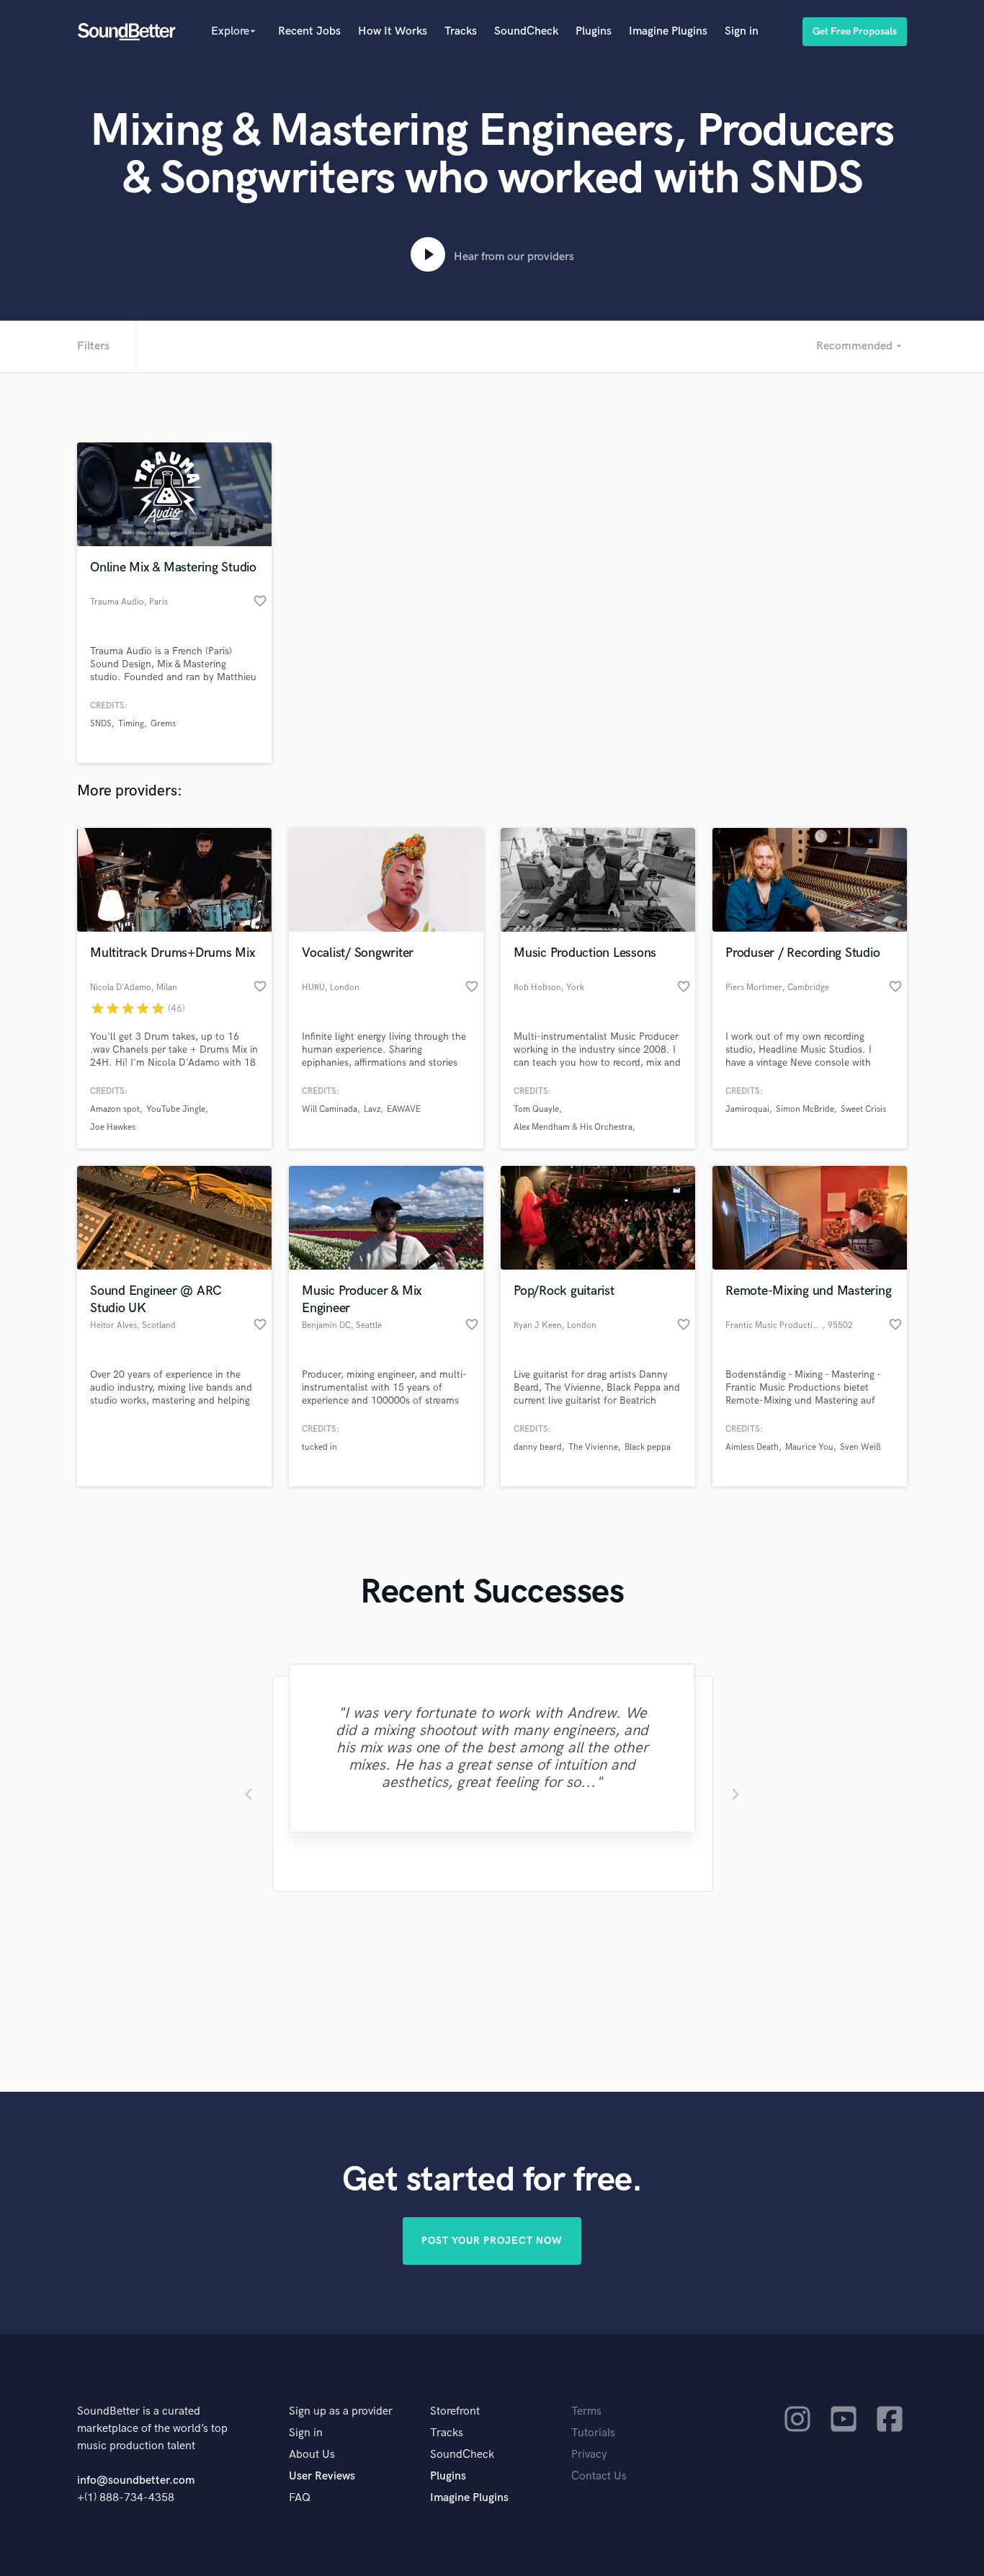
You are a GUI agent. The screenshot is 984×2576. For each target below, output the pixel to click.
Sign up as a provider (341, 2411)
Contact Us (599, 2476)
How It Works (393, 31)
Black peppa (648, 1447)
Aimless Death (752, 1447)
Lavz (372, 1109)
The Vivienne (593, 1447)
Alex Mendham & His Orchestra (573, 1127)
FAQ (300, 2498)
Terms (586, 2411)
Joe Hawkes (113, 1127)
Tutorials (593, 2433)
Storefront (455, 2411)
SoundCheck (526, 31)
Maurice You (809, 1447)
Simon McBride (805, 1109)
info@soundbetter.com (136, 2481)
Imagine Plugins (668, 31)
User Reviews (322, 2476)
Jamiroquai (747, 1109)
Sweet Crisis (863, 1109)
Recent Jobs (309, 31)
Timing (131, 724)
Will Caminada (330, 1109)
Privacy (589, 2455)
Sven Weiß (860, 1447)
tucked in (319, 1447)
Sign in (742, 31)
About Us (312, 2455)
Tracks (461, 31)
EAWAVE (404, 1109)
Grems (163, 724)
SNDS (101, 724)
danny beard (538, 1447)
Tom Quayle (536, 1109)
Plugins (594, 31)
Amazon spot (115, 1109)
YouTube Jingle (176, 1109)
